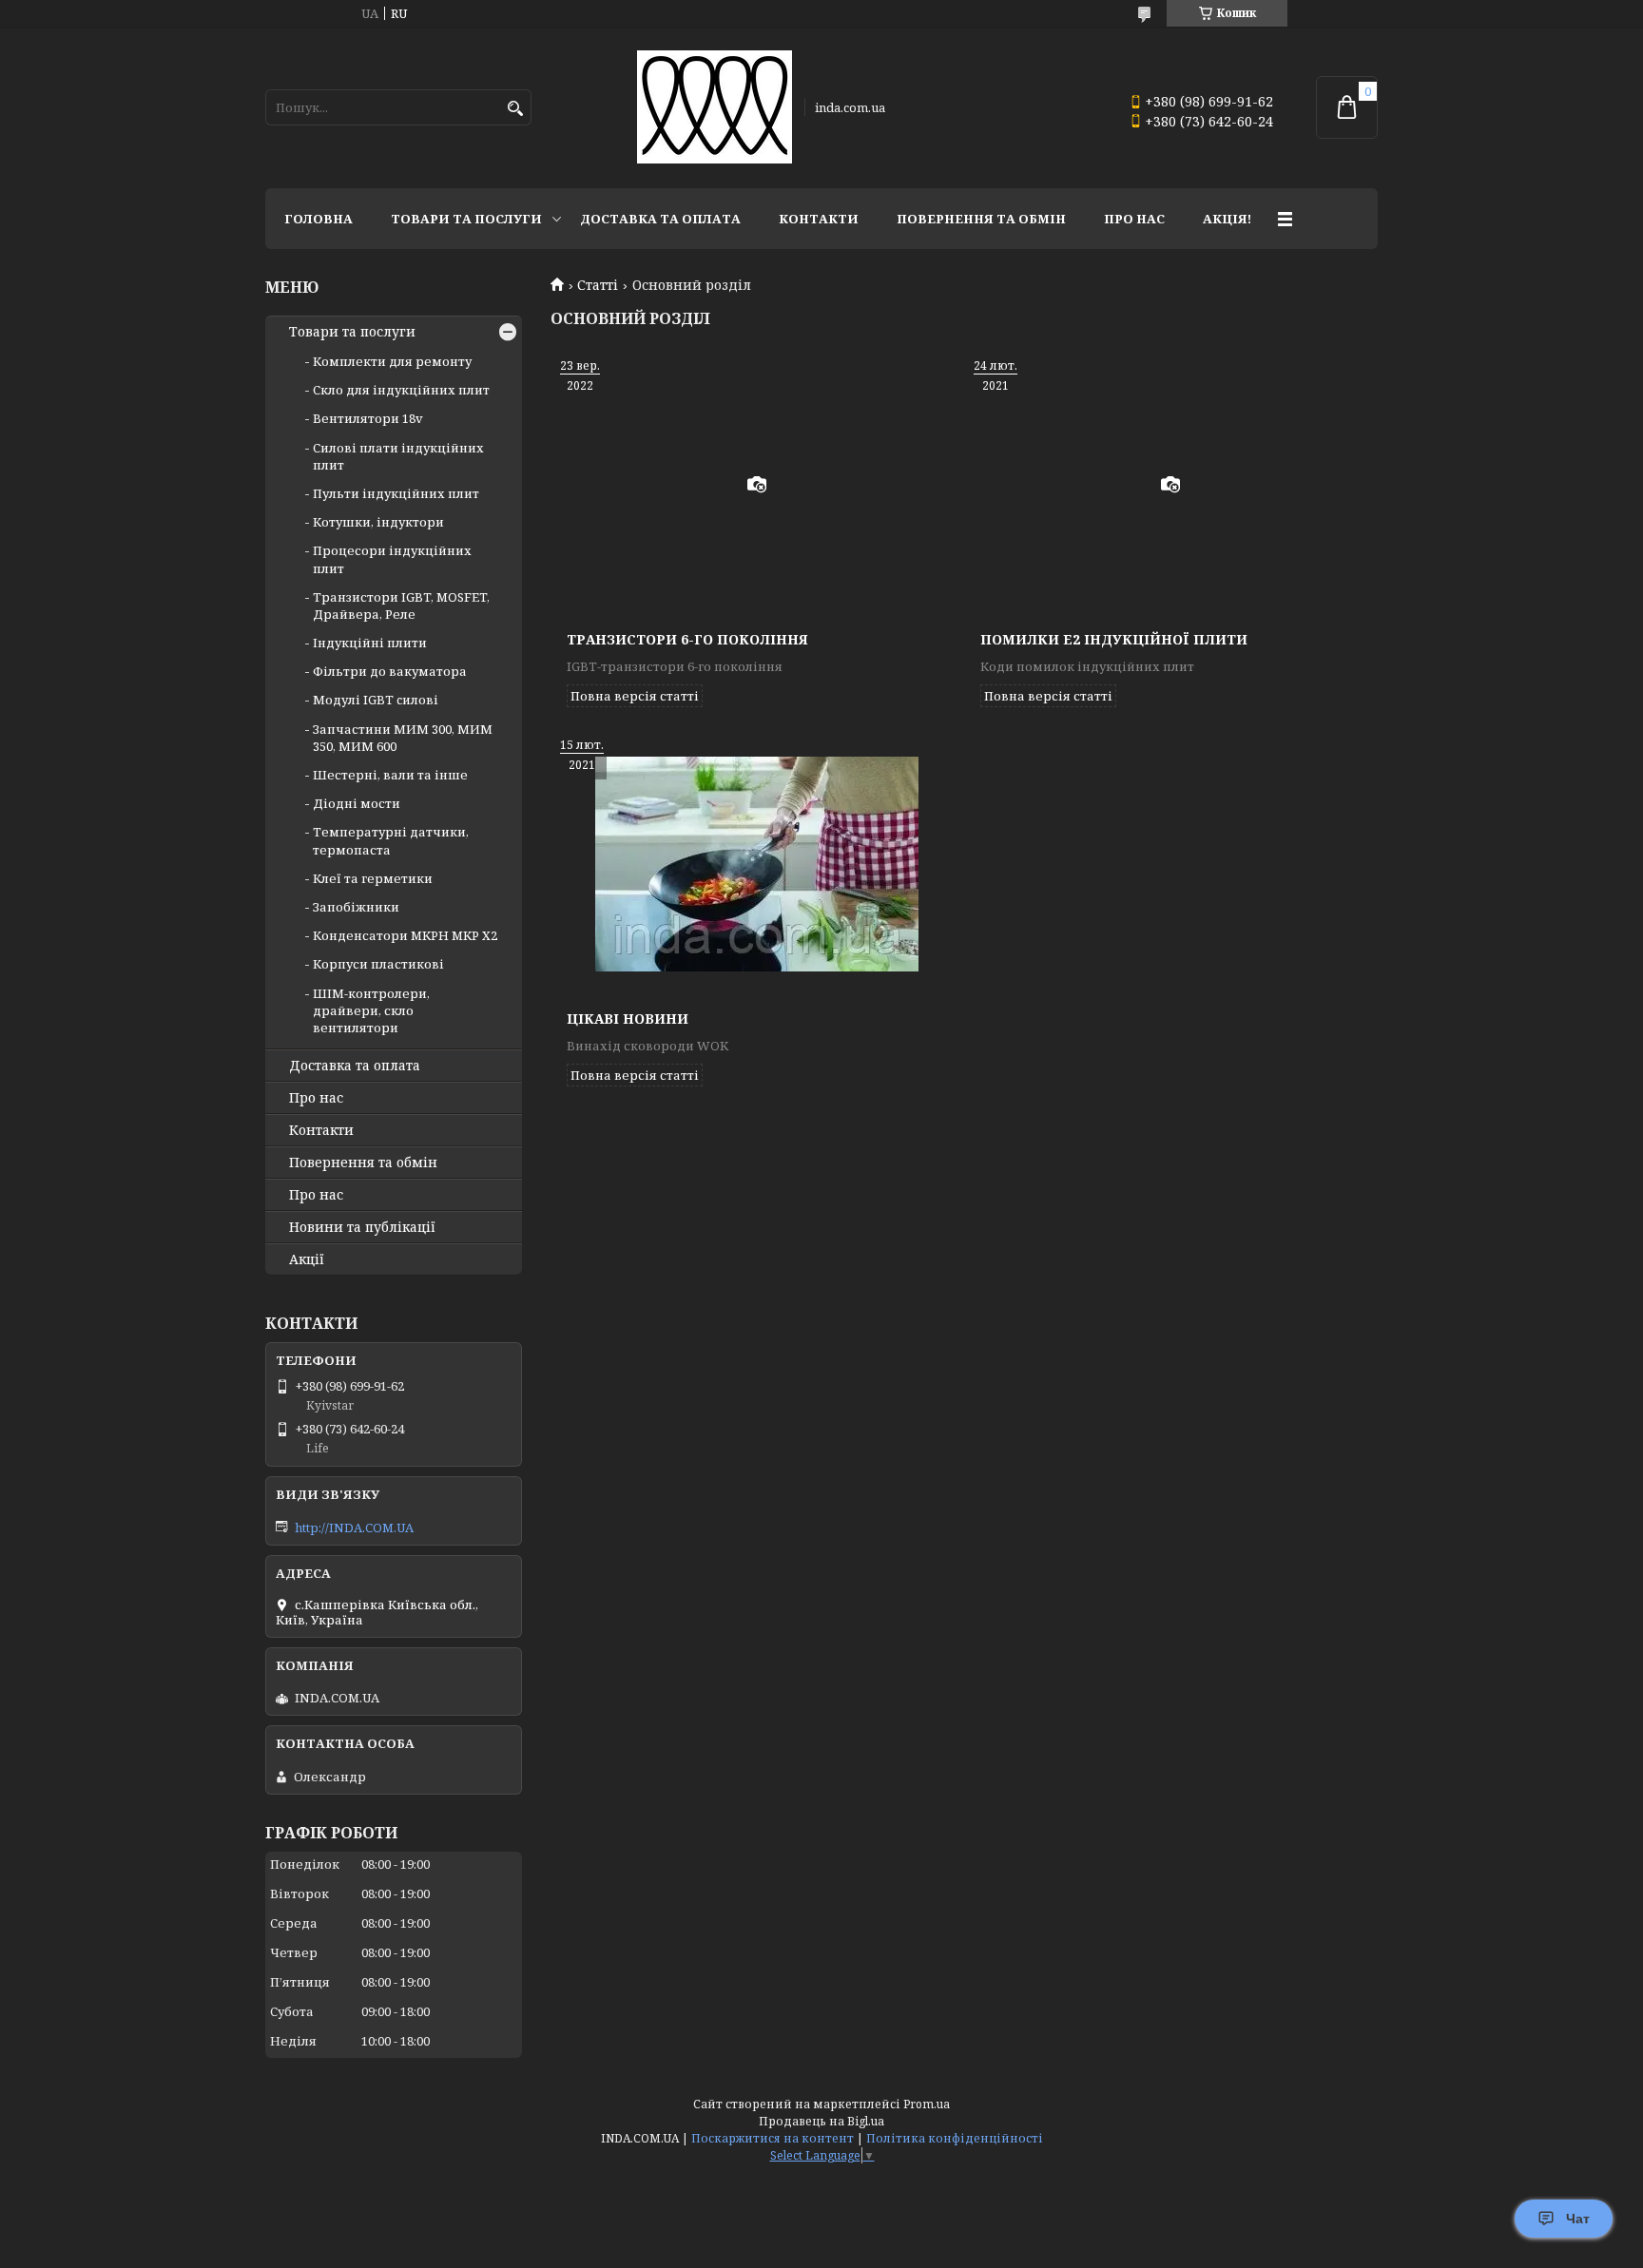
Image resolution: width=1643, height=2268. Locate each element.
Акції (307, 1259)
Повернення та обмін (981, 219)
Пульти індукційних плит (396, 493)
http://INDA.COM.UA (354, 1528)
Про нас (1134, 219)
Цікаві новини (628, 1019)
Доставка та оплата (660, 219)
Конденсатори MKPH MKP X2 (405, 935)
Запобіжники (356, 907)
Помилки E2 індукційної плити (1114, 639)
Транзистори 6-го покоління (687, 639)
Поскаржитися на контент (773, 2138)
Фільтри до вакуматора (390, 671)
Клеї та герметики (373, 878)
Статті (598, 285)
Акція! (1227, 219)
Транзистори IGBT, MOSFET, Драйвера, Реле (401, 605)
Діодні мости (357, 803)
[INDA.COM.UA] (715, 107)
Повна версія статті (635, 696)
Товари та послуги (466, 219)
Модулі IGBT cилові (376, 700)
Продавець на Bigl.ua (821, 2121)
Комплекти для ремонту (392, 361)
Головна (319, 219)
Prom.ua (927, 2104)
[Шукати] (515, 109)
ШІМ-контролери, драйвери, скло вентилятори (371, 1010)
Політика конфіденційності (955, 2138)
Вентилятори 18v (368, 418)
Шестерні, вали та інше (390, 775)
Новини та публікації (362, 1227)
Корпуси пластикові (378, 964)
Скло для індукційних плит (401, 390)
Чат (1578, 2219)
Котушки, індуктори (378, 522)
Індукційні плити (370, 643)
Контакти (819, 219)
